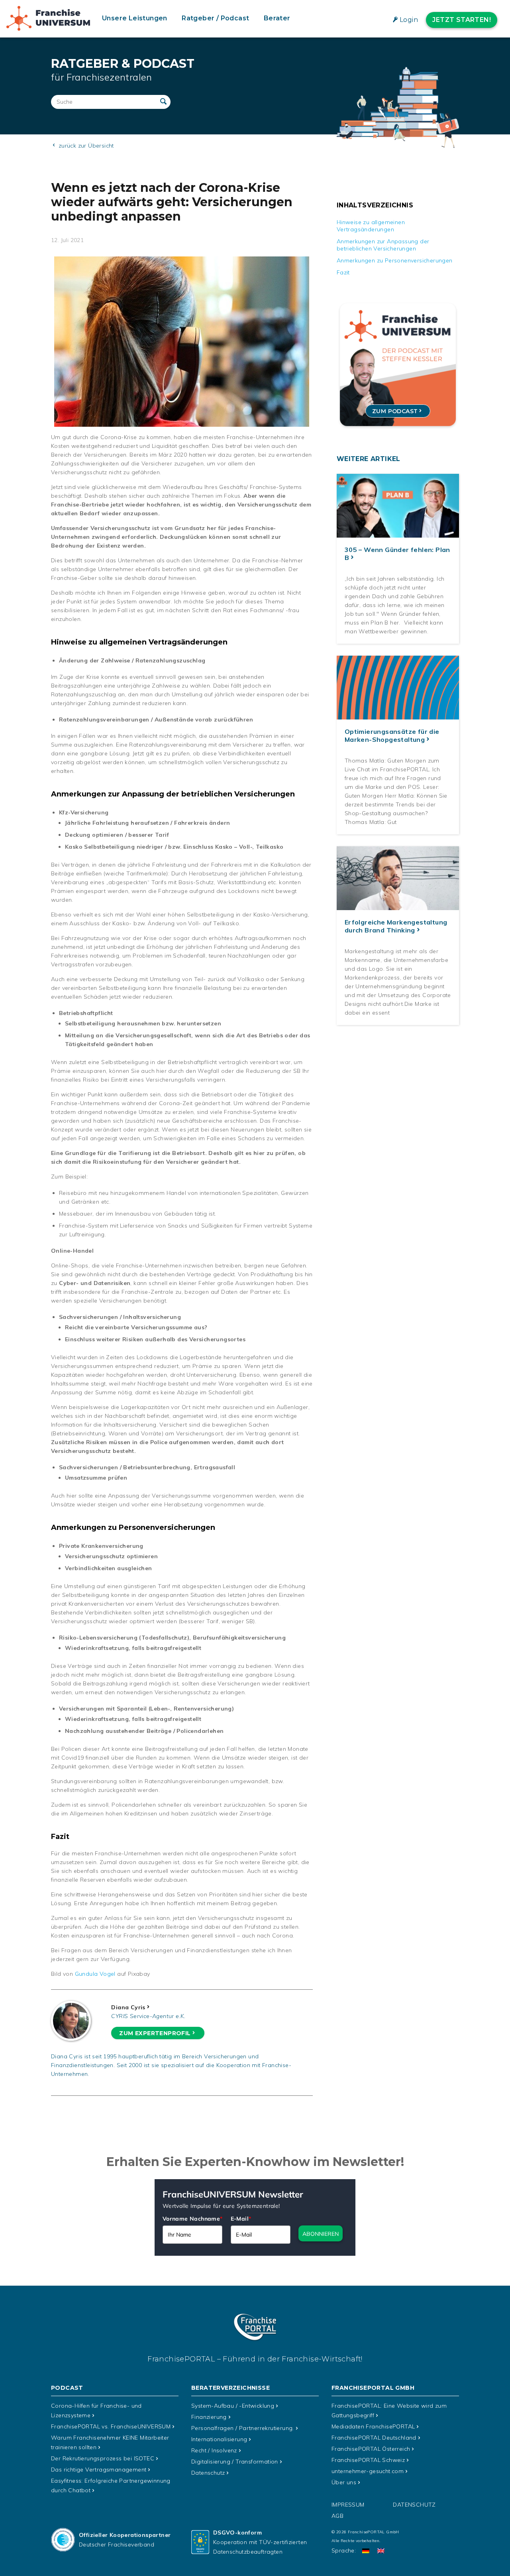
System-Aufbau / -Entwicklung (233, 2406)
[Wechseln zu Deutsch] (366, 2551)
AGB (337, 2516)
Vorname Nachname (193, 2219)
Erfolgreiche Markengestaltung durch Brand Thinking (396, 926)
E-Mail (241, 2219)
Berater (277, 18)
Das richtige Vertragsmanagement (99, 2470)
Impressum (348, 2505)
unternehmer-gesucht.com (368, 2471)
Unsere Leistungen (135, 18)
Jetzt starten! (462, 20)
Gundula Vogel (95, 1974)
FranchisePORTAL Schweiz (368, 2460)
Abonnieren (321, 2234)
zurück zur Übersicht (85, 146)
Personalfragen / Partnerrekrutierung (243, 2428)
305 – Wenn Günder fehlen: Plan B (397, 554)
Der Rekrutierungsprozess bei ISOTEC (103, 2458)
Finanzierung (209, 2417)
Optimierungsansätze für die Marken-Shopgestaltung (392, 735)
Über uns (344, 2482)
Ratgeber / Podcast (215, 18)
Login (409, 20)
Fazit (343, 272)
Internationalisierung (219, 2439)
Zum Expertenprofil (155, 2033)
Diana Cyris (128, 2007)
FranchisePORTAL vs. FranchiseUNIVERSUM (111, 2426)
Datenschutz (208, 2473)
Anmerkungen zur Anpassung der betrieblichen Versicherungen (383, 245)
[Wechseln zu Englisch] (381, 2551)
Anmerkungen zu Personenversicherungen (395, 260)
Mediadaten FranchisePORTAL (373, 2426)
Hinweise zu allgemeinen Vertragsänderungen (371, 226)
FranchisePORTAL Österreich (371, 2449)
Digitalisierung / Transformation (235, 2462)
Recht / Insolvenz (214, 2450)
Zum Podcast (395, 411)
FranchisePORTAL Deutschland (374, 2438)
